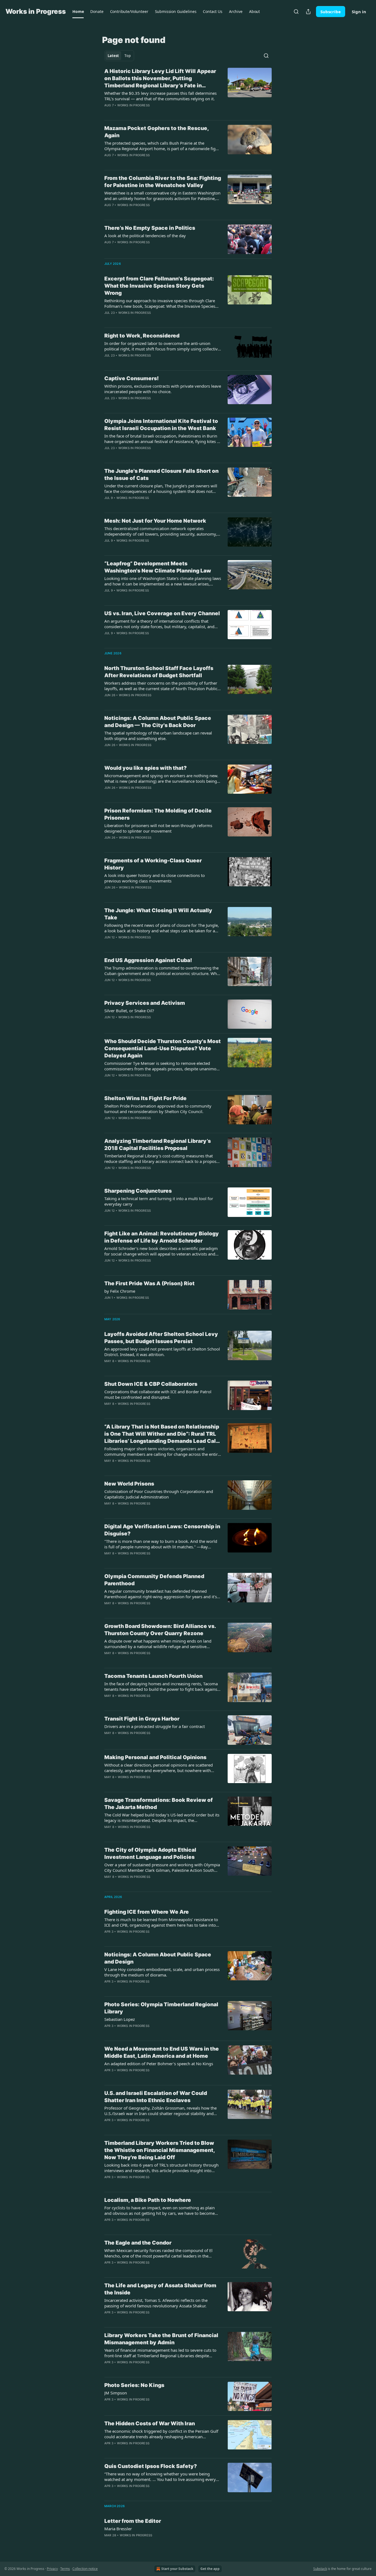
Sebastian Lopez (120, 2019)
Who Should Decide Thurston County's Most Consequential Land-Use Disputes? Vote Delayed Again (163, 1048)
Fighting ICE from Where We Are (147, 1912)
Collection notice (85, 2569)
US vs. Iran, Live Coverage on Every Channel (162, 613)
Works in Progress (133, 105)
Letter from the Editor (133, 2521)
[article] (188, 92)
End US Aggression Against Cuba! (148, 960)
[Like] (108, 363)
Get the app (210, 2569)
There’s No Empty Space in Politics (150, 228)
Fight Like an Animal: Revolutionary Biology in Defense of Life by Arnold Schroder (162, 1237)
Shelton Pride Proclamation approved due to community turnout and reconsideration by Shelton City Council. (158, 1109)
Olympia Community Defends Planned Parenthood (154, 1580)
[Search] (296, 12)
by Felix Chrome (120, 1291)
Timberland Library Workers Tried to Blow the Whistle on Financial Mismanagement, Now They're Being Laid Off (160, 2150)
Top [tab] (128, 56)
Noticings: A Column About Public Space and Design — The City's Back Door (158, 722)
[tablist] (119, 56)
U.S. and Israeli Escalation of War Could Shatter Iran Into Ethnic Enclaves (156, 2097)
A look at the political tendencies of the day (145, 236)
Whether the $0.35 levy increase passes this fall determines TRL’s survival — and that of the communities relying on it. (160, 96)
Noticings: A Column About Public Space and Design (158, 1958)
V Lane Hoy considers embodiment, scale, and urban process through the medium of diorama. (162, 1972)
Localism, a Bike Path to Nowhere (148, 2200)
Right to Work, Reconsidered (142, 336)
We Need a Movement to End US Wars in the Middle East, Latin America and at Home (162, 2052)
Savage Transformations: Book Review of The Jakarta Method (159, 1804)
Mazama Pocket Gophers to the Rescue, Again (156, 132)
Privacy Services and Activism (145, 1003)
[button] (78, 12)
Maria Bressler (118, 2529)
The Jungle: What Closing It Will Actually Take (158, 914)
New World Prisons (129, 1484)
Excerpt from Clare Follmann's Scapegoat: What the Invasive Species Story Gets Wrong (159, 286)
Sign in (359, 12)
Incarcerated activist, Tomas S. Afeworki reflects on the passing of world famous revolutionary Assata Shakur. (156, 2303)
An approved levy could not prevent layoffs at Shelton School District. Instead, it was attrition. (162, 1352)
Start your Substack (177, 2569)
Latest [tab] (113, 56)
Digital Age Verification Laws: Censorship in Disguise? (162, 1530)
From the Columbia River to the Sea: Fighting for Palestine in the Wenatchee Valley (163, 182)
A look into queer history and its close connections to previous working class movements (155, 878)
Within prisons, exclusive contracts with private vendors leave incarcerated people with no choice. (163, 389)
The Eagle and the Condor (138, 2243)
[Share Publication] (308, 12)
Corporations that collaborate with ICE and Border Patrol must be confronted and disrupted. (158, 1394)
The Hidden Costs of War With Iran (150, 2424)
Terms (65, 2569)
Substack (320, 2569)
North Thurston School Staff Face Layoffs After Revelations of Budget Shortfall (159, 672)
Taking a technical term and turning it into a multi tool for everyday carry (159, 1201)
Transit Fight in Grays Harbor (142, 1719)
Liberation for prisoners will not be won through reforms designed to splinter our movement (158, 828)
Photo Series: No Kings (134, 2385)
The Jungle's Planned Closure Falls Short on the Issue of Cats (161, 475)
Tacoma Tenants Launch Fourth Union (153, 1676)
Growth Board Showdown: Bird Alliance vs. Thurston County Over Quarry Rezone (160, 1630)
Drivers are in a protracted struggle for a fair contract (155, 1726)
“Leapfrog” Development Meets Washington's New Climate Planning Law (158, 567)
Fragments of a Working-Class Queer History (153, 864)
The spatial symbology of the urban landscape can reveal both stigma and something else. (158, 736)
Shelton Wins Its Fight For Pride (145, 1098)
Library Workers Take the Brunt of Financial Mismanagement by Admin (161, 2339)
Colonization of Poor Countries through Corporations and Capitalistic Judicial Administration (159, 1494)
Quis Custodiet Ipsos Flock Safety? (151, 2466)
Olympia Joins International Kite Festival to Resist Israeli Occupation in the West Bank (161, 425)
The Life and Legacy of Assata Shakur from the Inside (160, 2289)
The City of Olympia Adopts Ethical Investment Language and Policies (150, 1853)
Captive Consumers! (132, 378)
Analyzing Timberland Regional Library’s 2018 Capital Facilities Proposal (158, 1145)
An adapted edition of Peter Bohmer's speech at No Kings (159, 2064)
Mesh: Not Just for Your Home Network (155, 521)
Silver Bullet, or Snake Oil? (129, 1011)
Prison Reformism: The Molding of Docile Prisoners (158, 814)
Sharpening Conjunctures (138, 1191)
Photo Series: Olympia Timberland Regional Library (161, 2008)
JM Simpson (116, 2393)
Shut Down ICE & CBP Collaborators (151, 1384)
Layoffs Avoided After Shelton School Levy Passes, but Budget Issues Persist (161, 1338)
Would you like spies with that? (145, 768)
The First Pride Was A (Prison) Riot (149, 1283)
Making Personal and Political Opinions (155, 1757)
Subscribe (331, 12)
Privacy (52, 2569)
